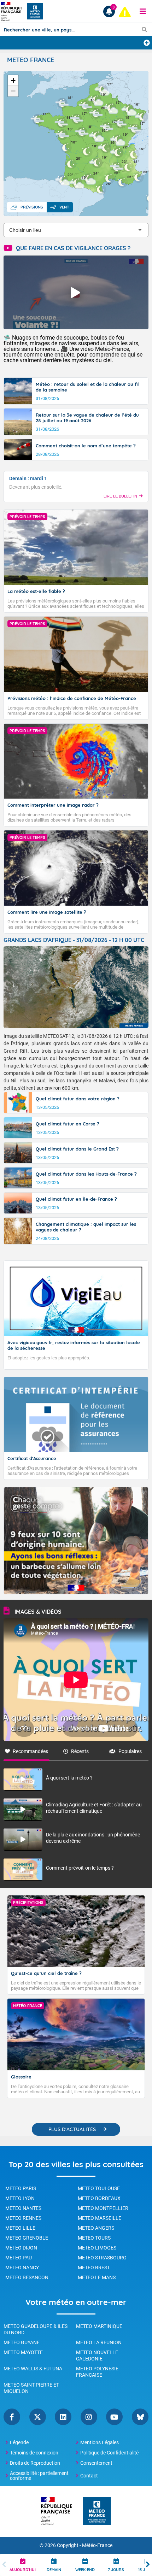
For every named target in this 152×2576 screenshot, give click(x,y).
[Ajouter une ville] (147, 43)
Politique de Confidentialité (109, 2453)
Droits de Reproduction (35, 2463)
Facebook (12, 2417)
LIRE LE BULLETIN (120, 496)
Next (148, 2565)
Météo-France (97, 2545)
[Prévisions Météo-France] (35, 11)
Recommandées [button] (30, 1751)
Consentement (96, 2463)
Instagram (89, 2417)
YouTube (114, 2417)
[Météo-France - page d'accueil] (97, 2512)
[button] (143, 11)
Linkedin (63, 2417)
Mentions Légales (100, 2442)
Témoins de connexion (34, 2453)
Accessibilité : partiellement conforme (39, 2476)
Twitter (38, 2417)
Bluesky (140, 2417)
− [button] (13, 91)
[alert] (125, 12)
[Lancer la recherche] (144, 29)
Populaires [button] (130, 1751)
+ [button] (13, 80)
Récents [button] (80, 1751)
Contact (89, 2476)
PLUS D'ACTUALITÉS (72, 2129)
